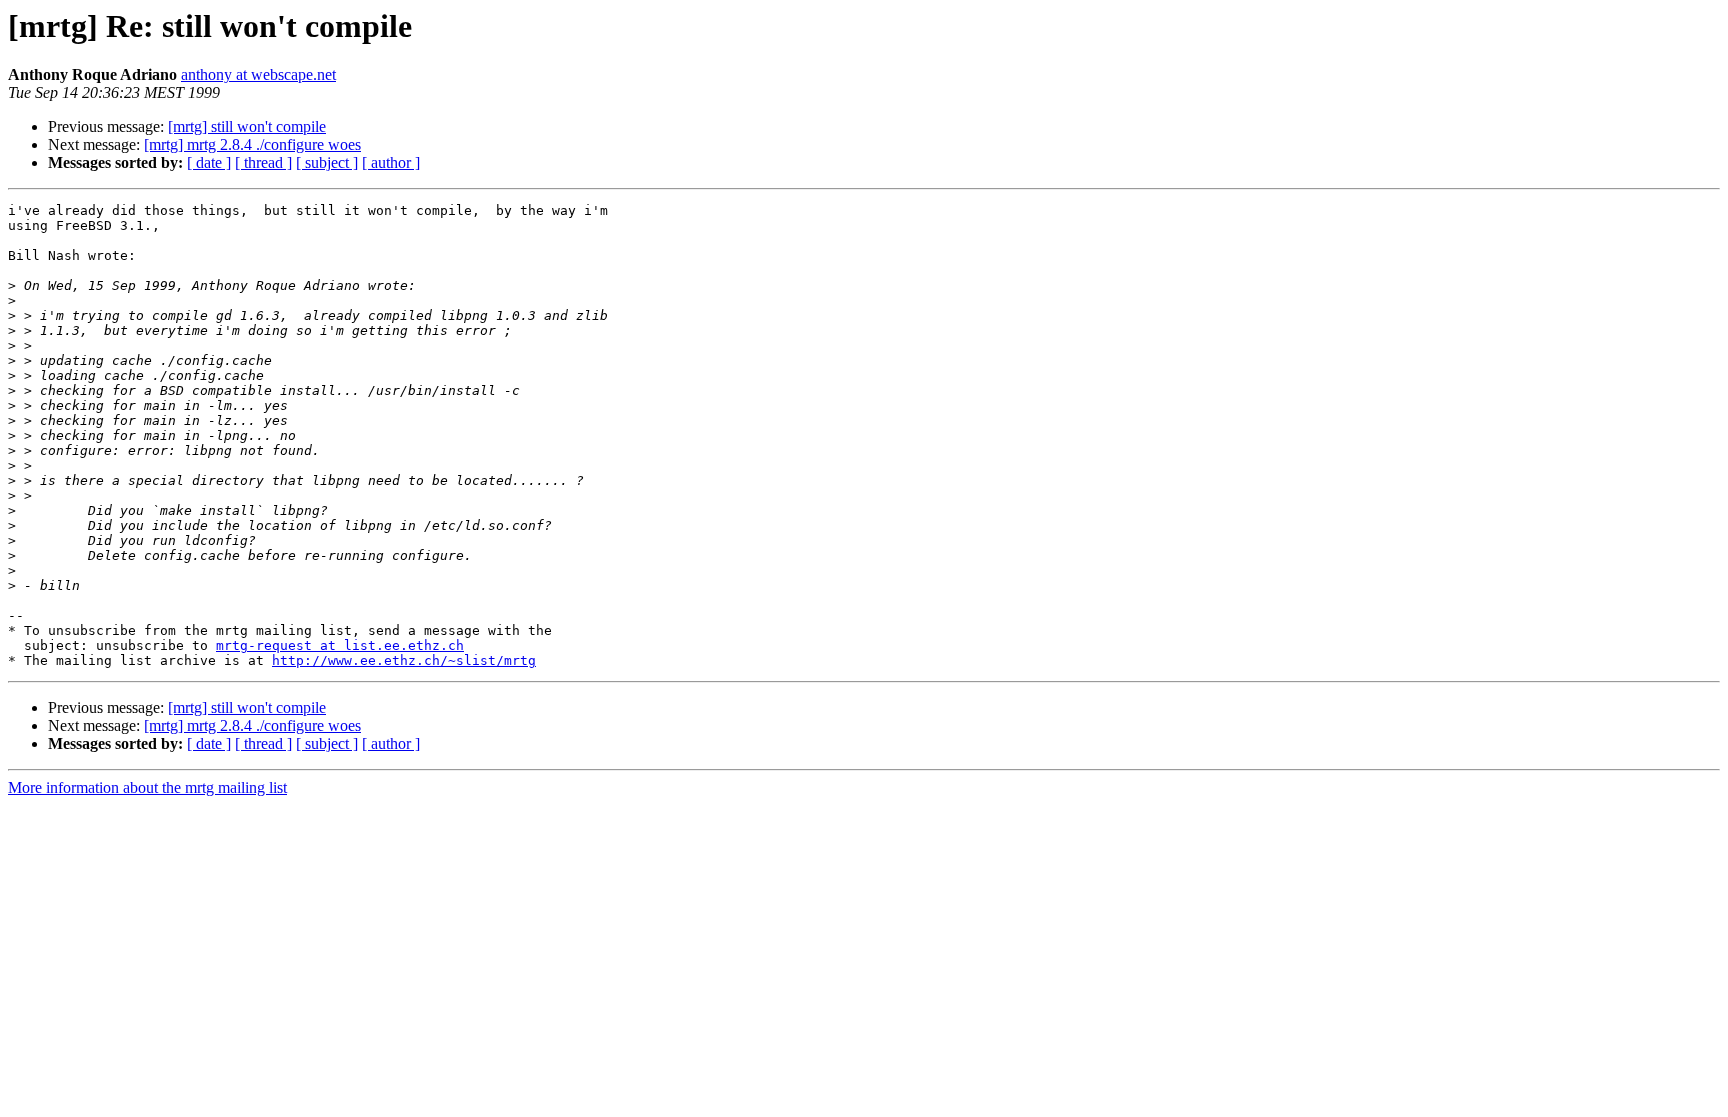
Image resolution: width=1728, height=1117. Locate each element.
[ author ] (391, 162)
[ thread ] (263, 162)
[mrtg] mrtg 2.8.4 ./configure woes (252, 144)
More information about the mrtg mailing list (147, 787)
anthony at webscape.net (258, 74)
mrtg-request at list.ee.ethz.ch (340, 645)
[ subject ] (327, 162)
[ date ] (209, 162)
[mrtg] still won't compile (247, 126)
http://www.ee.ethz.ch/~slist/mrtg (404, 660)
